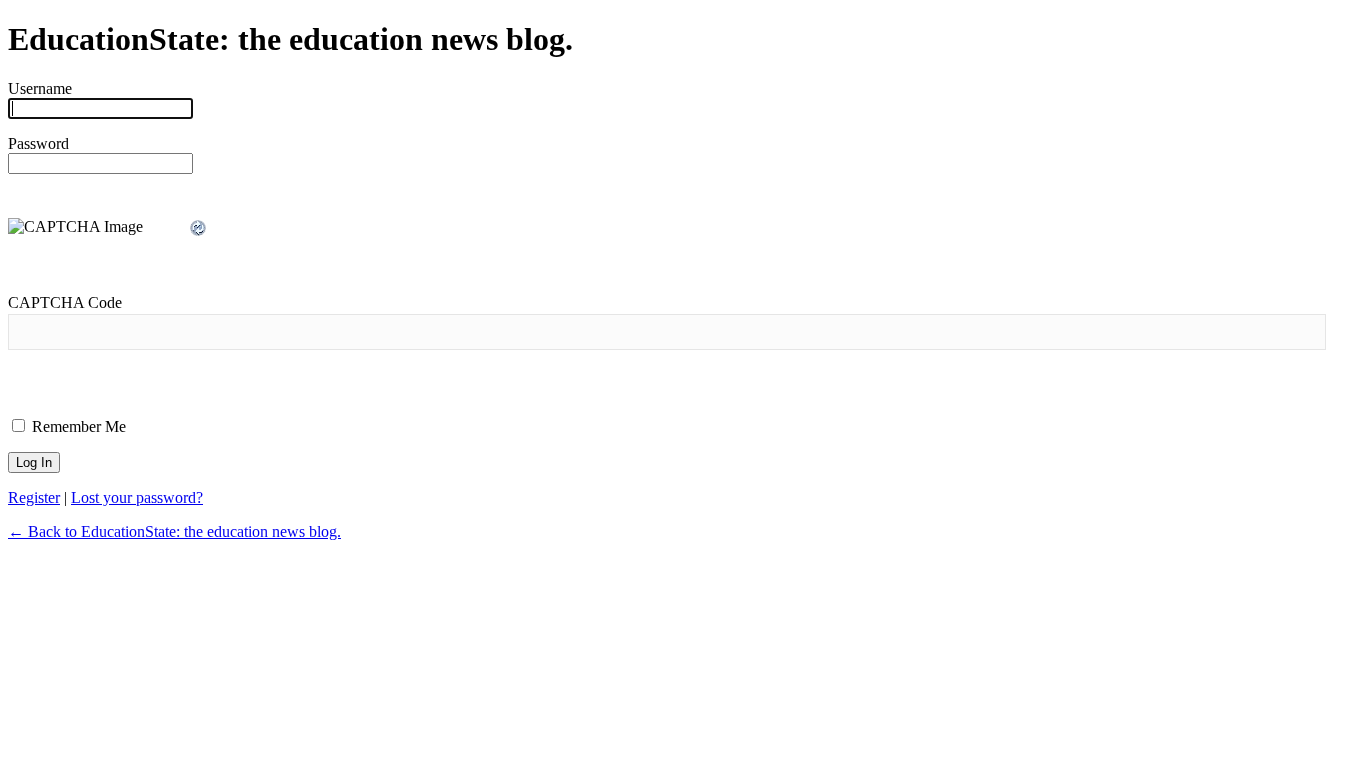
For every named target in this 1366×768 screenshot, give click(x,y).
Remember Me (77, 426)
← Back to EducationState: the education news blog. (174, 531)
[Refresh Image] (199, 228)
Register (34, 497)
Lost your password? (137, 497)
